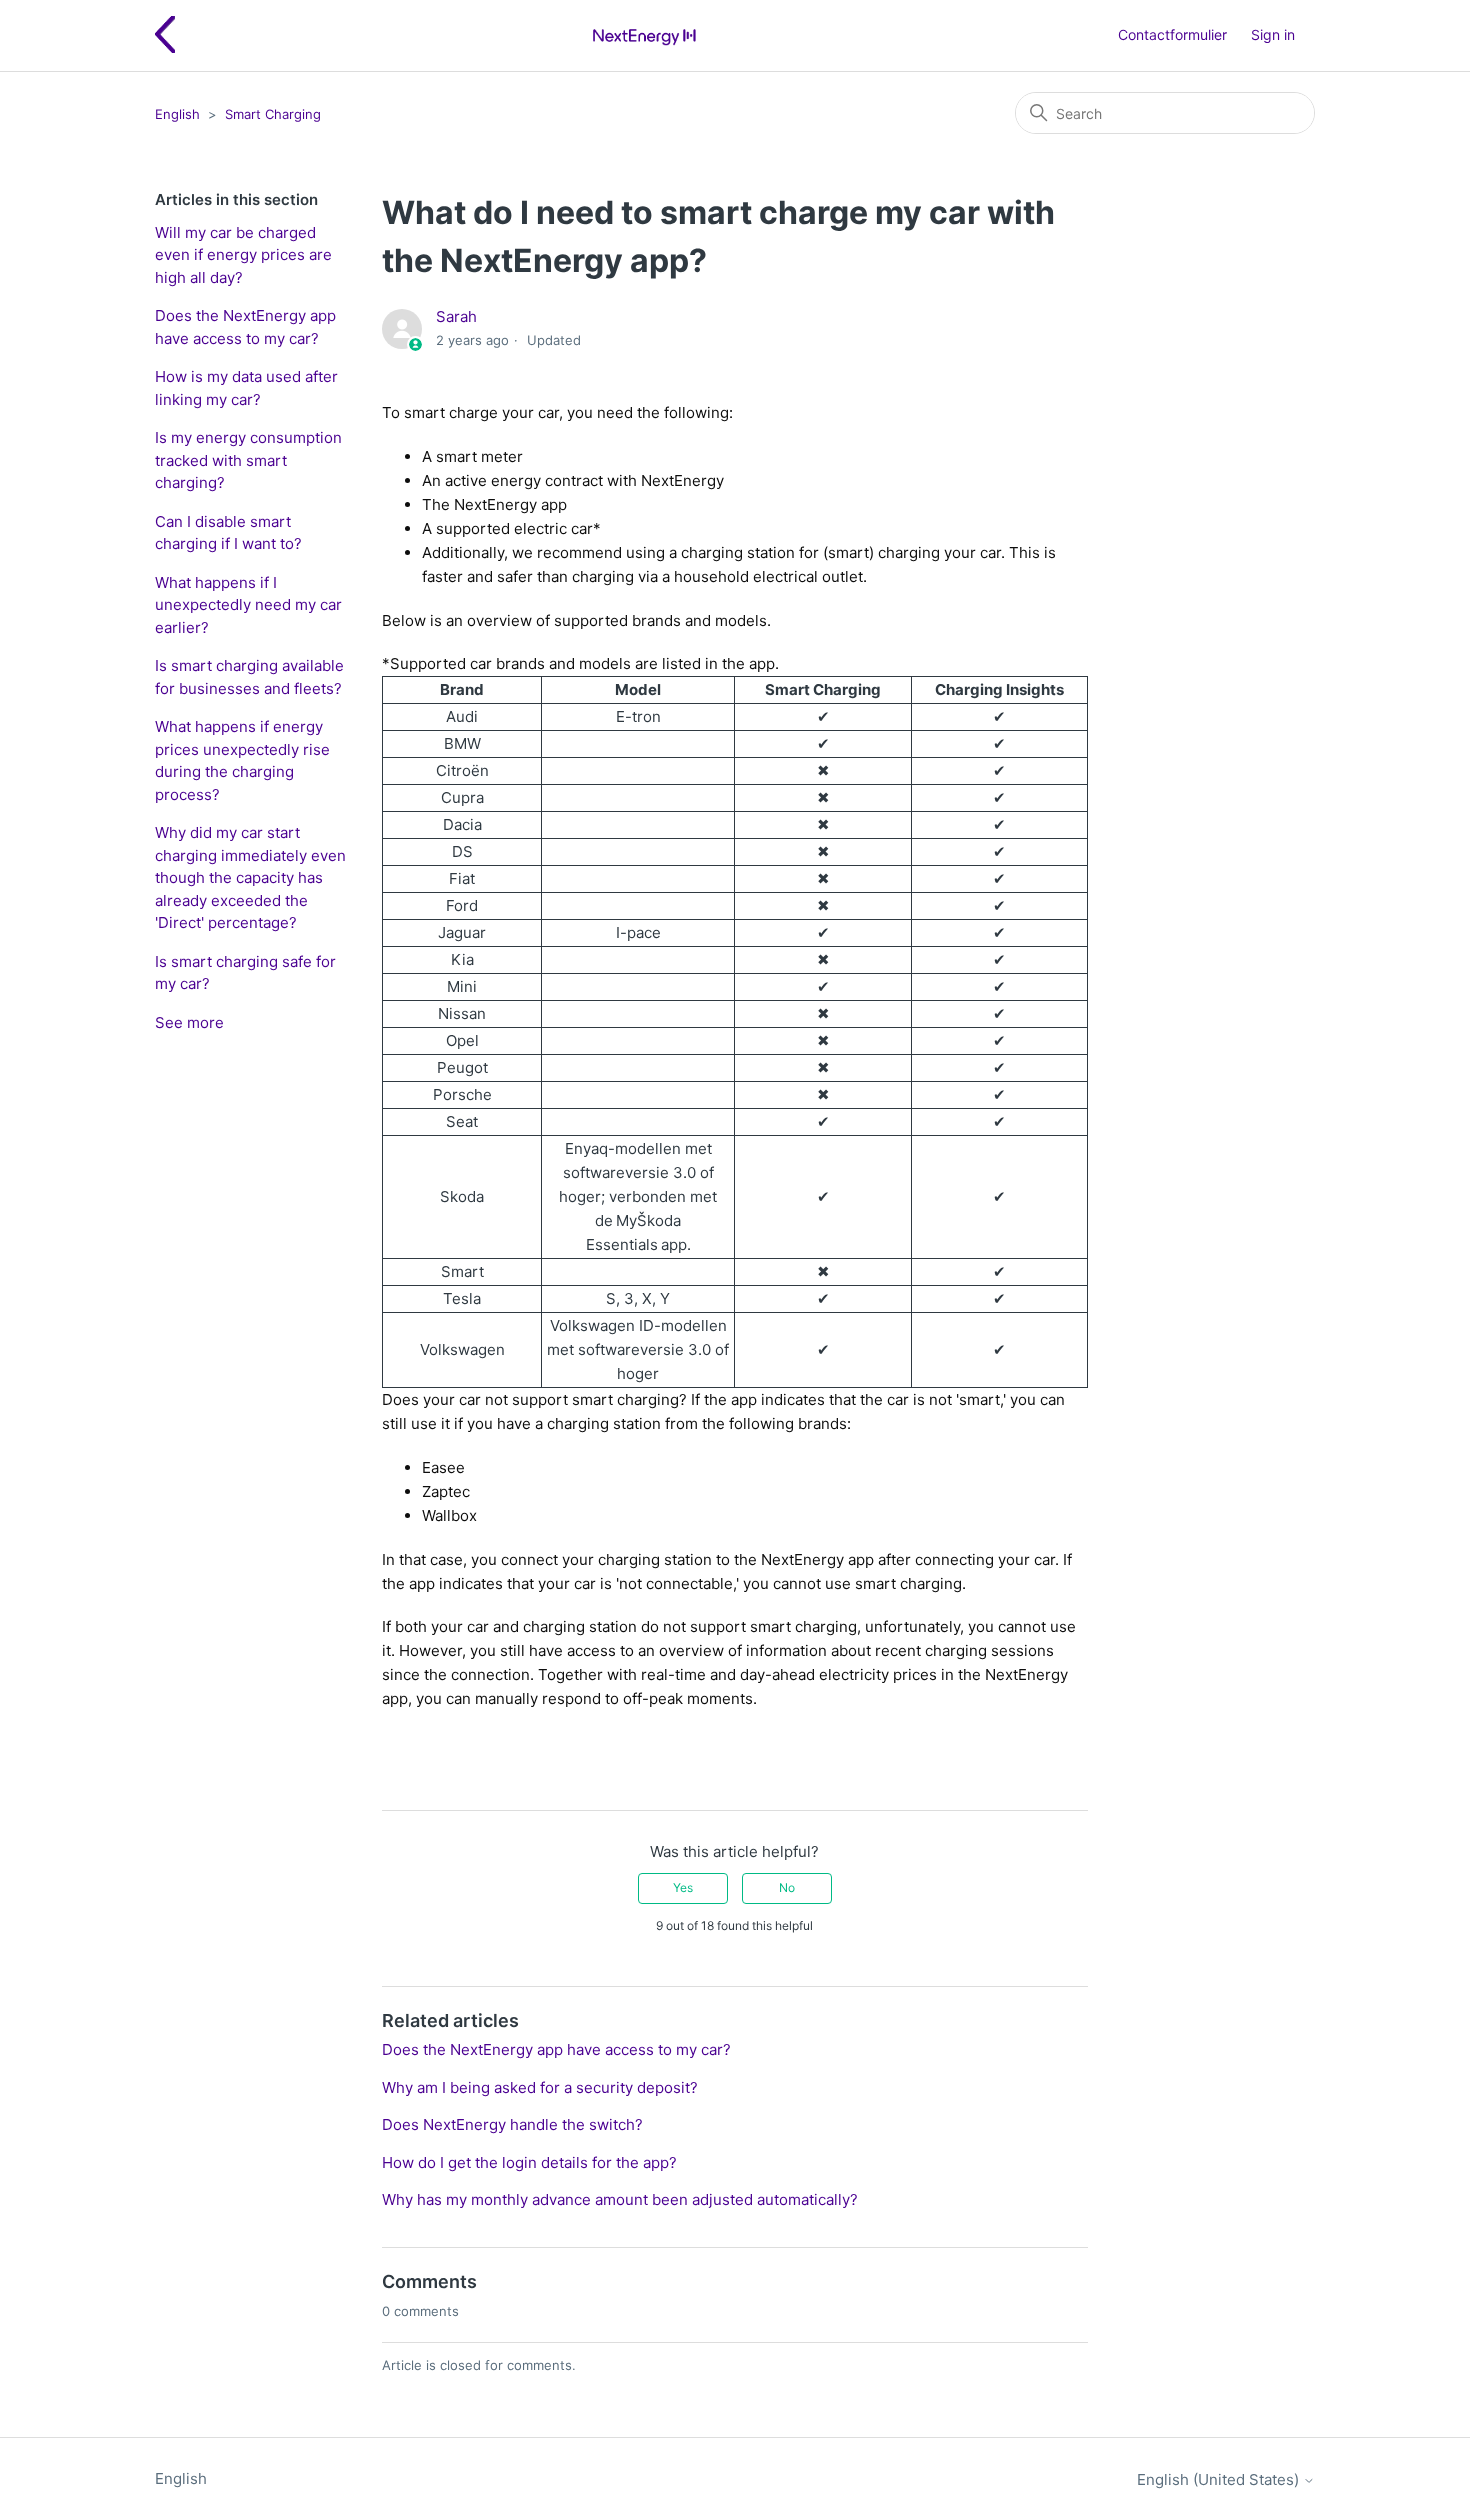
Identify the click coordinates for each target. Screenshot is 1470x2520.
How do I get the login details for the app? (529, 2162)
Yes (683, 1887)
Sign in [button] (1273, 34)
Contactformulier (1172, 34)
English (177, 114)
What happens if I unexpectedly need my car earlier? (248, 605)
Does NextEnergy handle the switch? (512, 2124)
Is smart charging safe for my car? (245, 973)
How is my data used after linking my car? (246, 388)
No (787, 1887)
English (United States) (1220, 2479)
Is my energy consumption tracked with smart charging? (248, 460)
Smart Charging (273, 114)
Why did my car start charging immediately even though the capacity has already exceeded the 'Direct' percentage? (250, 877)
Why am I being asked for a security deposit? (540, 2087)
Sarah (456, 316)
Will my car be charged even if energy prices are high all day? (243, 255)
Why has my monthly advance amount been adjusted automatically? (620, 2199)
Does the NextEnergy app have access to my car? (245, 327)
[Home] (644, 35)
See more (189, 1022)
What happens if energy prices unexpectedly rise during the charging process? (242, 760)
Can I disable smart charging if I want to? (228, 533)
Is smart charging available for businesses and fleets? (249, 677)
